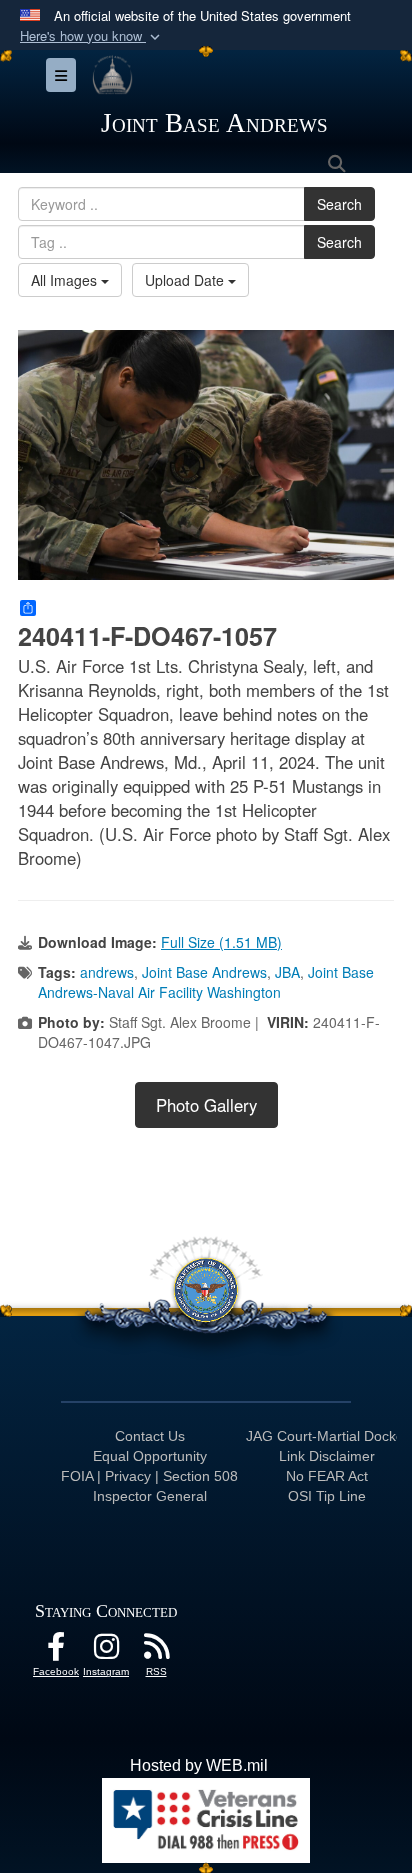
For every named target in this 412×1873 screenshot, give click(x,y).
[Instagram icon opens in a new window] (106, 1651)
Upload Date (186, 280)
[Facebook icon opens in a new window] (56, 1651)
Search (339, 204)
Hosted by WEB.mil (199, 1765)
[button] (92, 36)
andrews (107, 972)
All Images (66, 280)
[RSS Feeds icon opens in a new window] (156, 1651)
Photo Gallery (206, 1105)
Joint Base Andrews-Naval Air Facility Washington (206, 982)
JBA (287, 972)
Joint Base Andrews (204, 972)
